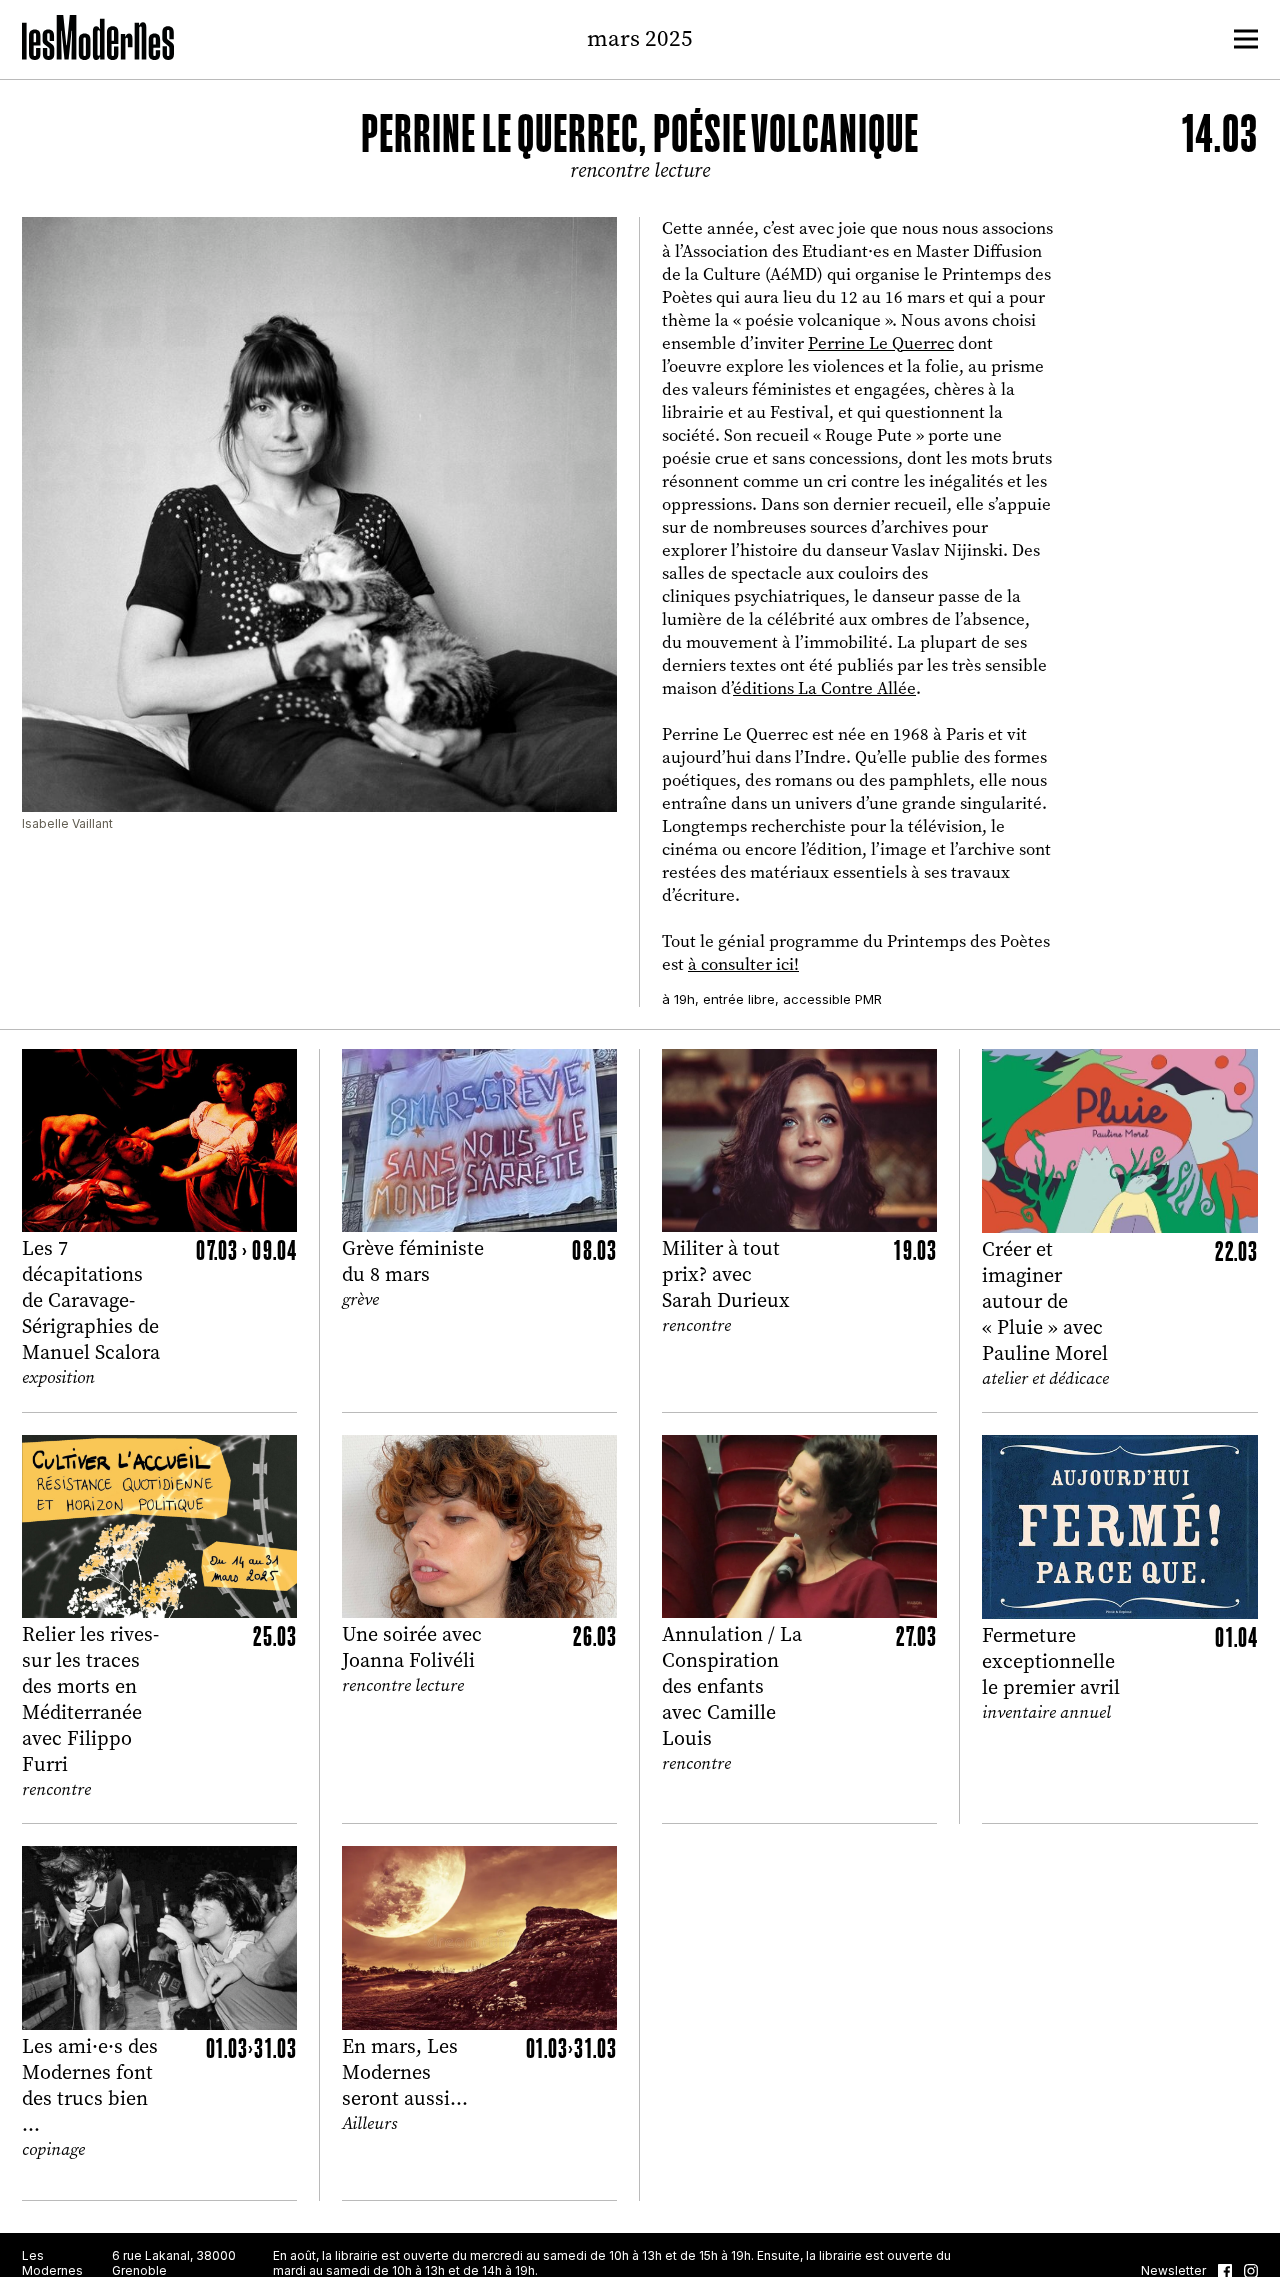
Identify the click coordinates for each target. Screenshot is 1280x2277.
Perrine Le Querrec (881, 343)
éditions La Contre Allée (824, 688)
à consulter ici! (743, 964)
